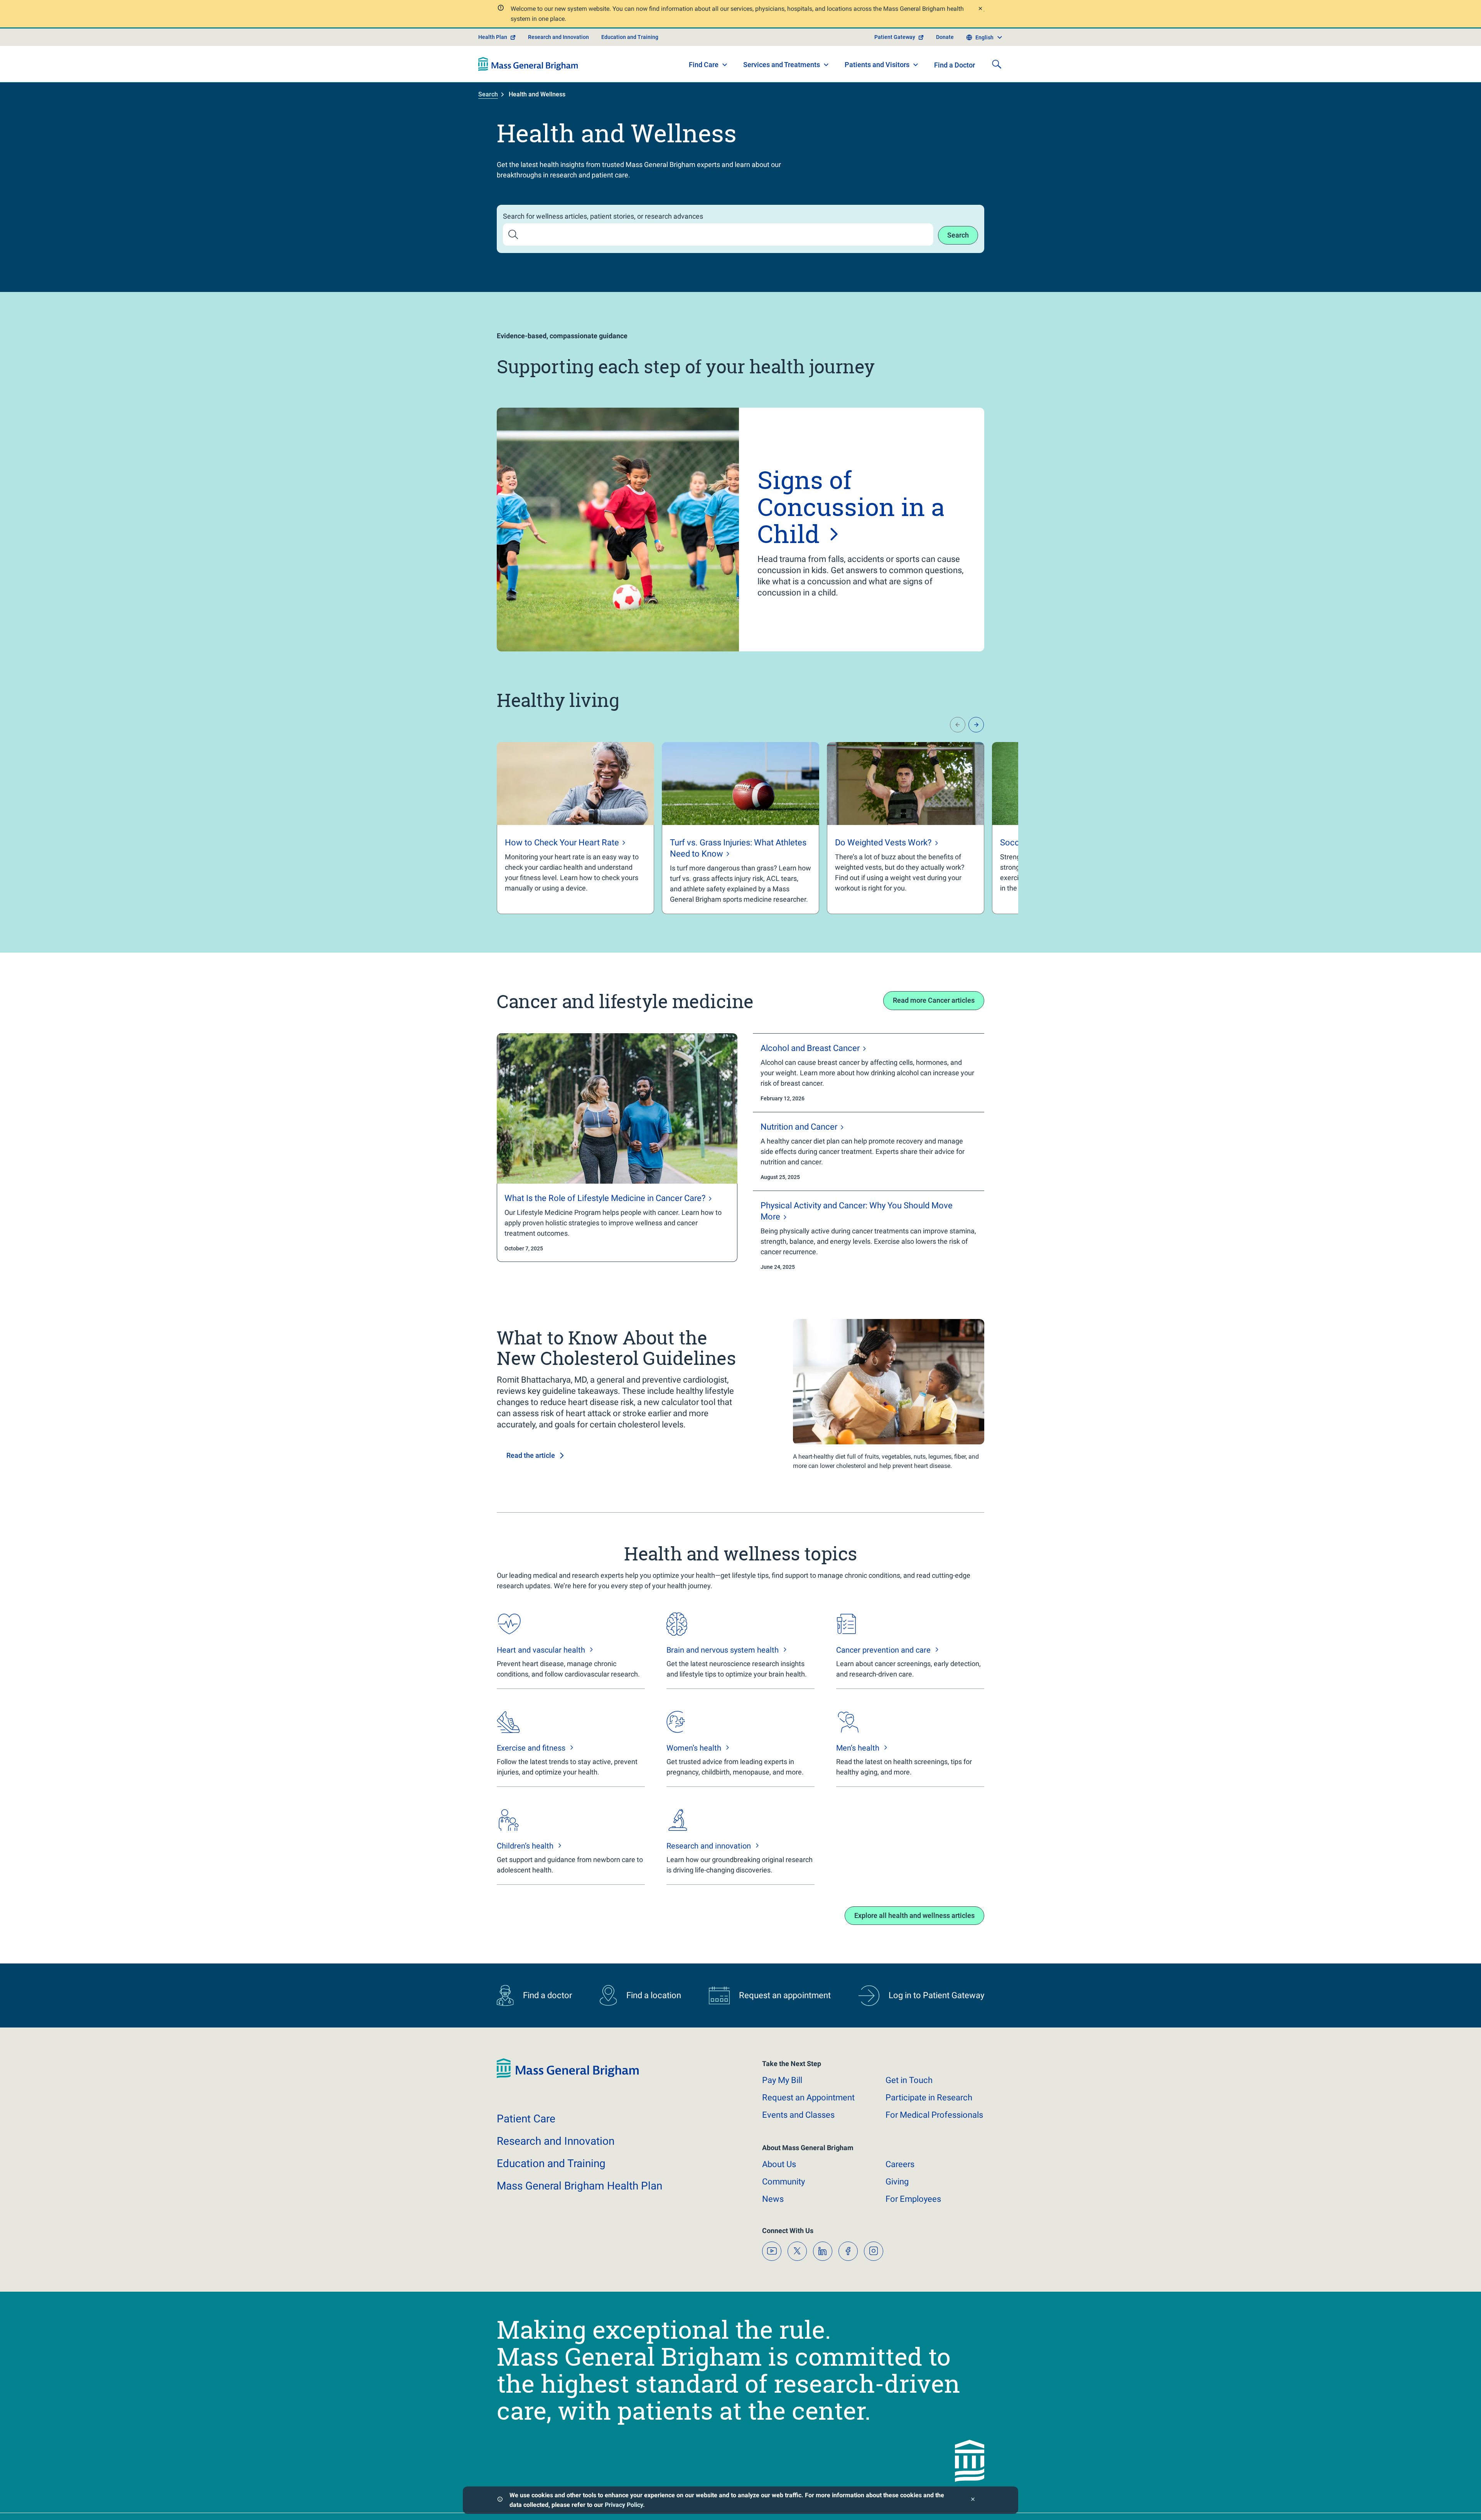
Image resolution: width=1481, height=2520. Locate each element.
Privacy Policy (624, 2505)
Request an (808, 2097)
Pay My (782, 2080)
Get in (909, 2080)
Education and (551, 2163)
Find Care (704, 65)
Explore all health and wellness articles (914, 1915)
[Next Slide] (976, 725)
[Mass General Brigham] (528, 64)
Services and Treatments (782, 65)
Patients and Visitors (877, 65)
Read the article (531, 1455)
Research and (556, 2141)
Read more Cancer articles (934, 1000)
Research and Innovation (558, 37)
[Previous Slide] (958, 725)
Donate (945, 37)
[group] (575, 828)
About (779, 2164)
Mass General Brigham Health (579, 2186)
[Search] (997, 64)
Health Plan (493, 37)
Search (488, 94)
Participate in (929, 2097)
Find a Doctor (955, 65)
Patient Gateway (895, 37)
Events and (798, 2115)
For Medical (934, 2115)
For (913, 2199)
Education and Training (630, 37)
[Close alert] (980, 9)
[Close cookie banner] (973, 2500)
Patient (526, 2119)
